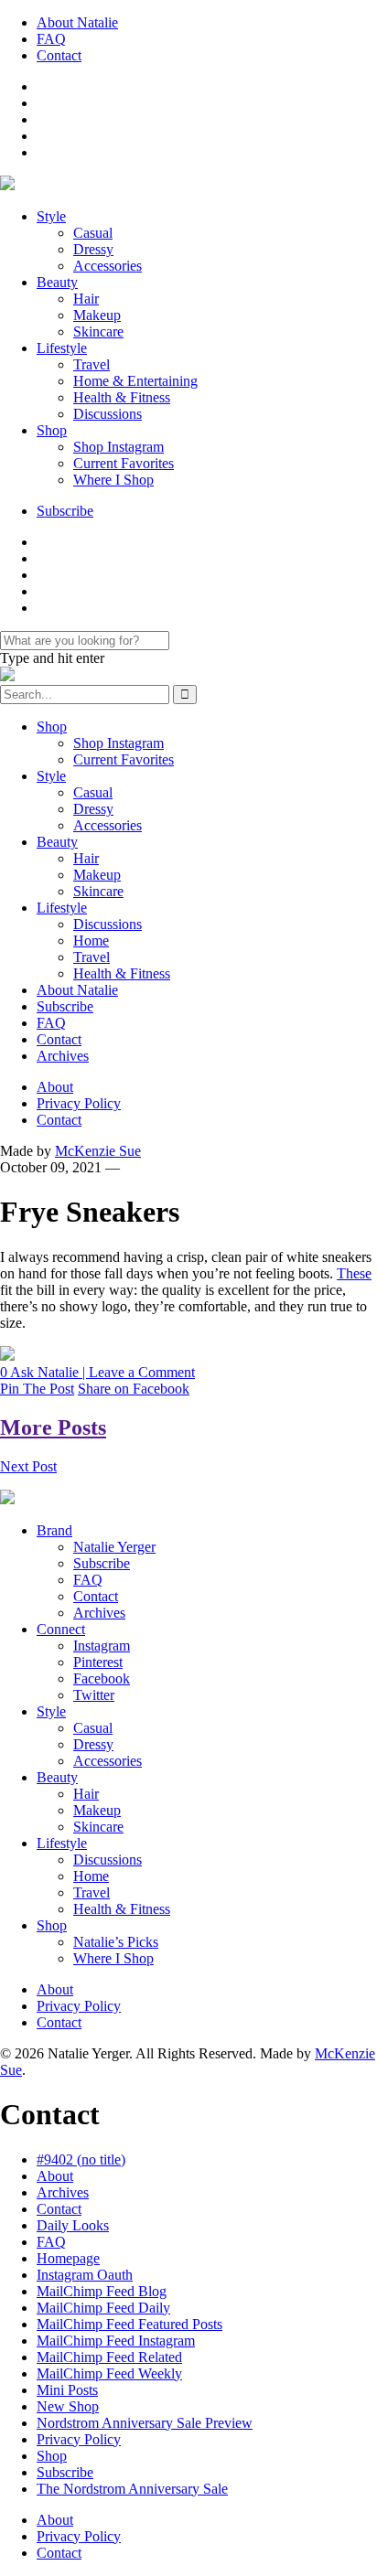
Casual (93, 233)
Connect (61, 1629)
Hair (86, 299)
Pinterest (98, 1662)
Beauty (57, 282)
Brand (54, 1530)
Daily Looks (73, 2225)
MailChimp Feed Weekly (109, 2373)
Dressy (93, 249)
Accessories (108, 266)
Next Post (28, 1466)
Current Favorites (124, 463)
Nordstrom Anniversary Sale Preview (145, 2423)
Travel (92, 364)
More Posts (53, 1427)
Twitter (94, 1695)
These (354, 1273)
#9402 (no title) (81, 2159)
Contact (59, 55)
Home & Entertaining (135, 381)
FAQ (51, 39)
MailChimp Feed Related (109, 2357)
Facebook (102, 1678)
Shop (52, 430)
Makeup (97, 315)
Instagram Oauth (85, 2275)
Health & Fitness (122, 397)
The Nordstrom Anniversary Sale (132, 2489)
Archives (63, 1056)
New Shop (68, 2406)
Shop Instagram (118, 447)
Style (51, 216)
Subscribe (65, 511)
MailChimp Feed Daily (103, 2308)
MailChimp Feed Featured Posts (129, 2324)
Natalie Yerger (114, 1547)
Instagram (102, 1646)
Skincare (98, 331)
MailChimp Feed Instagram (116, 2341)
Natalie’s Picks (116, 1942)
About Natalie (77, 22)
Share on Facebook (134, 1389)
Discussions (108, 414)
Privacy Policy (79, 1103)
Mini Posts (67, 2390)
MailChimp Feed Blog (102, 2291)
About (55, 1087)
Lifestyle (62, 348)
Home (91, 941)
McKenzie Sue (98, 1151)
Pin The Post (37, 1389)
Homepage (68, 2258)
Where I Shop (113, 480)
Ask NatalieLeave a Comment (97, 1372)
